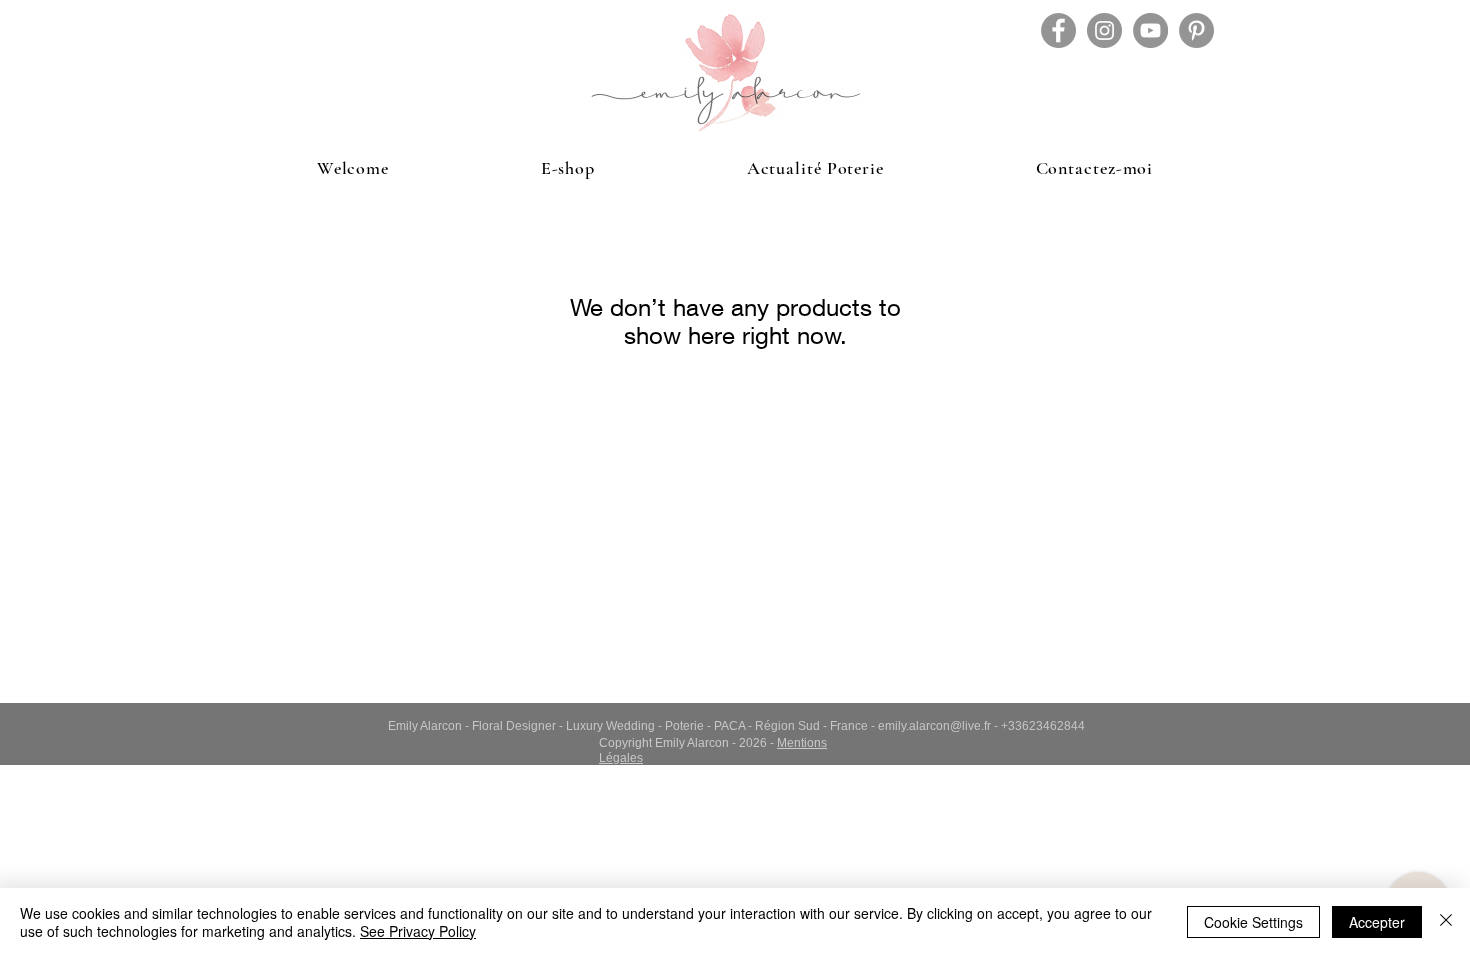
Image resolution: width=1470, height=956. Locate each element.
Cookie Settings (1253, 922)
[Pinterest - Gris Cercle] (1196, 30)
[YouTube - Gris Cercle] (1150, 30)
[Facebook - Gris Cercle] (1058, 30)
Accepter (1377, 922)
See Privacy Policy (418, 931)
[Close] (1446, 922)
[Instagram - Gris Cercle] (1104, 30)
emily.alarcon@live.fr (934, 726)
